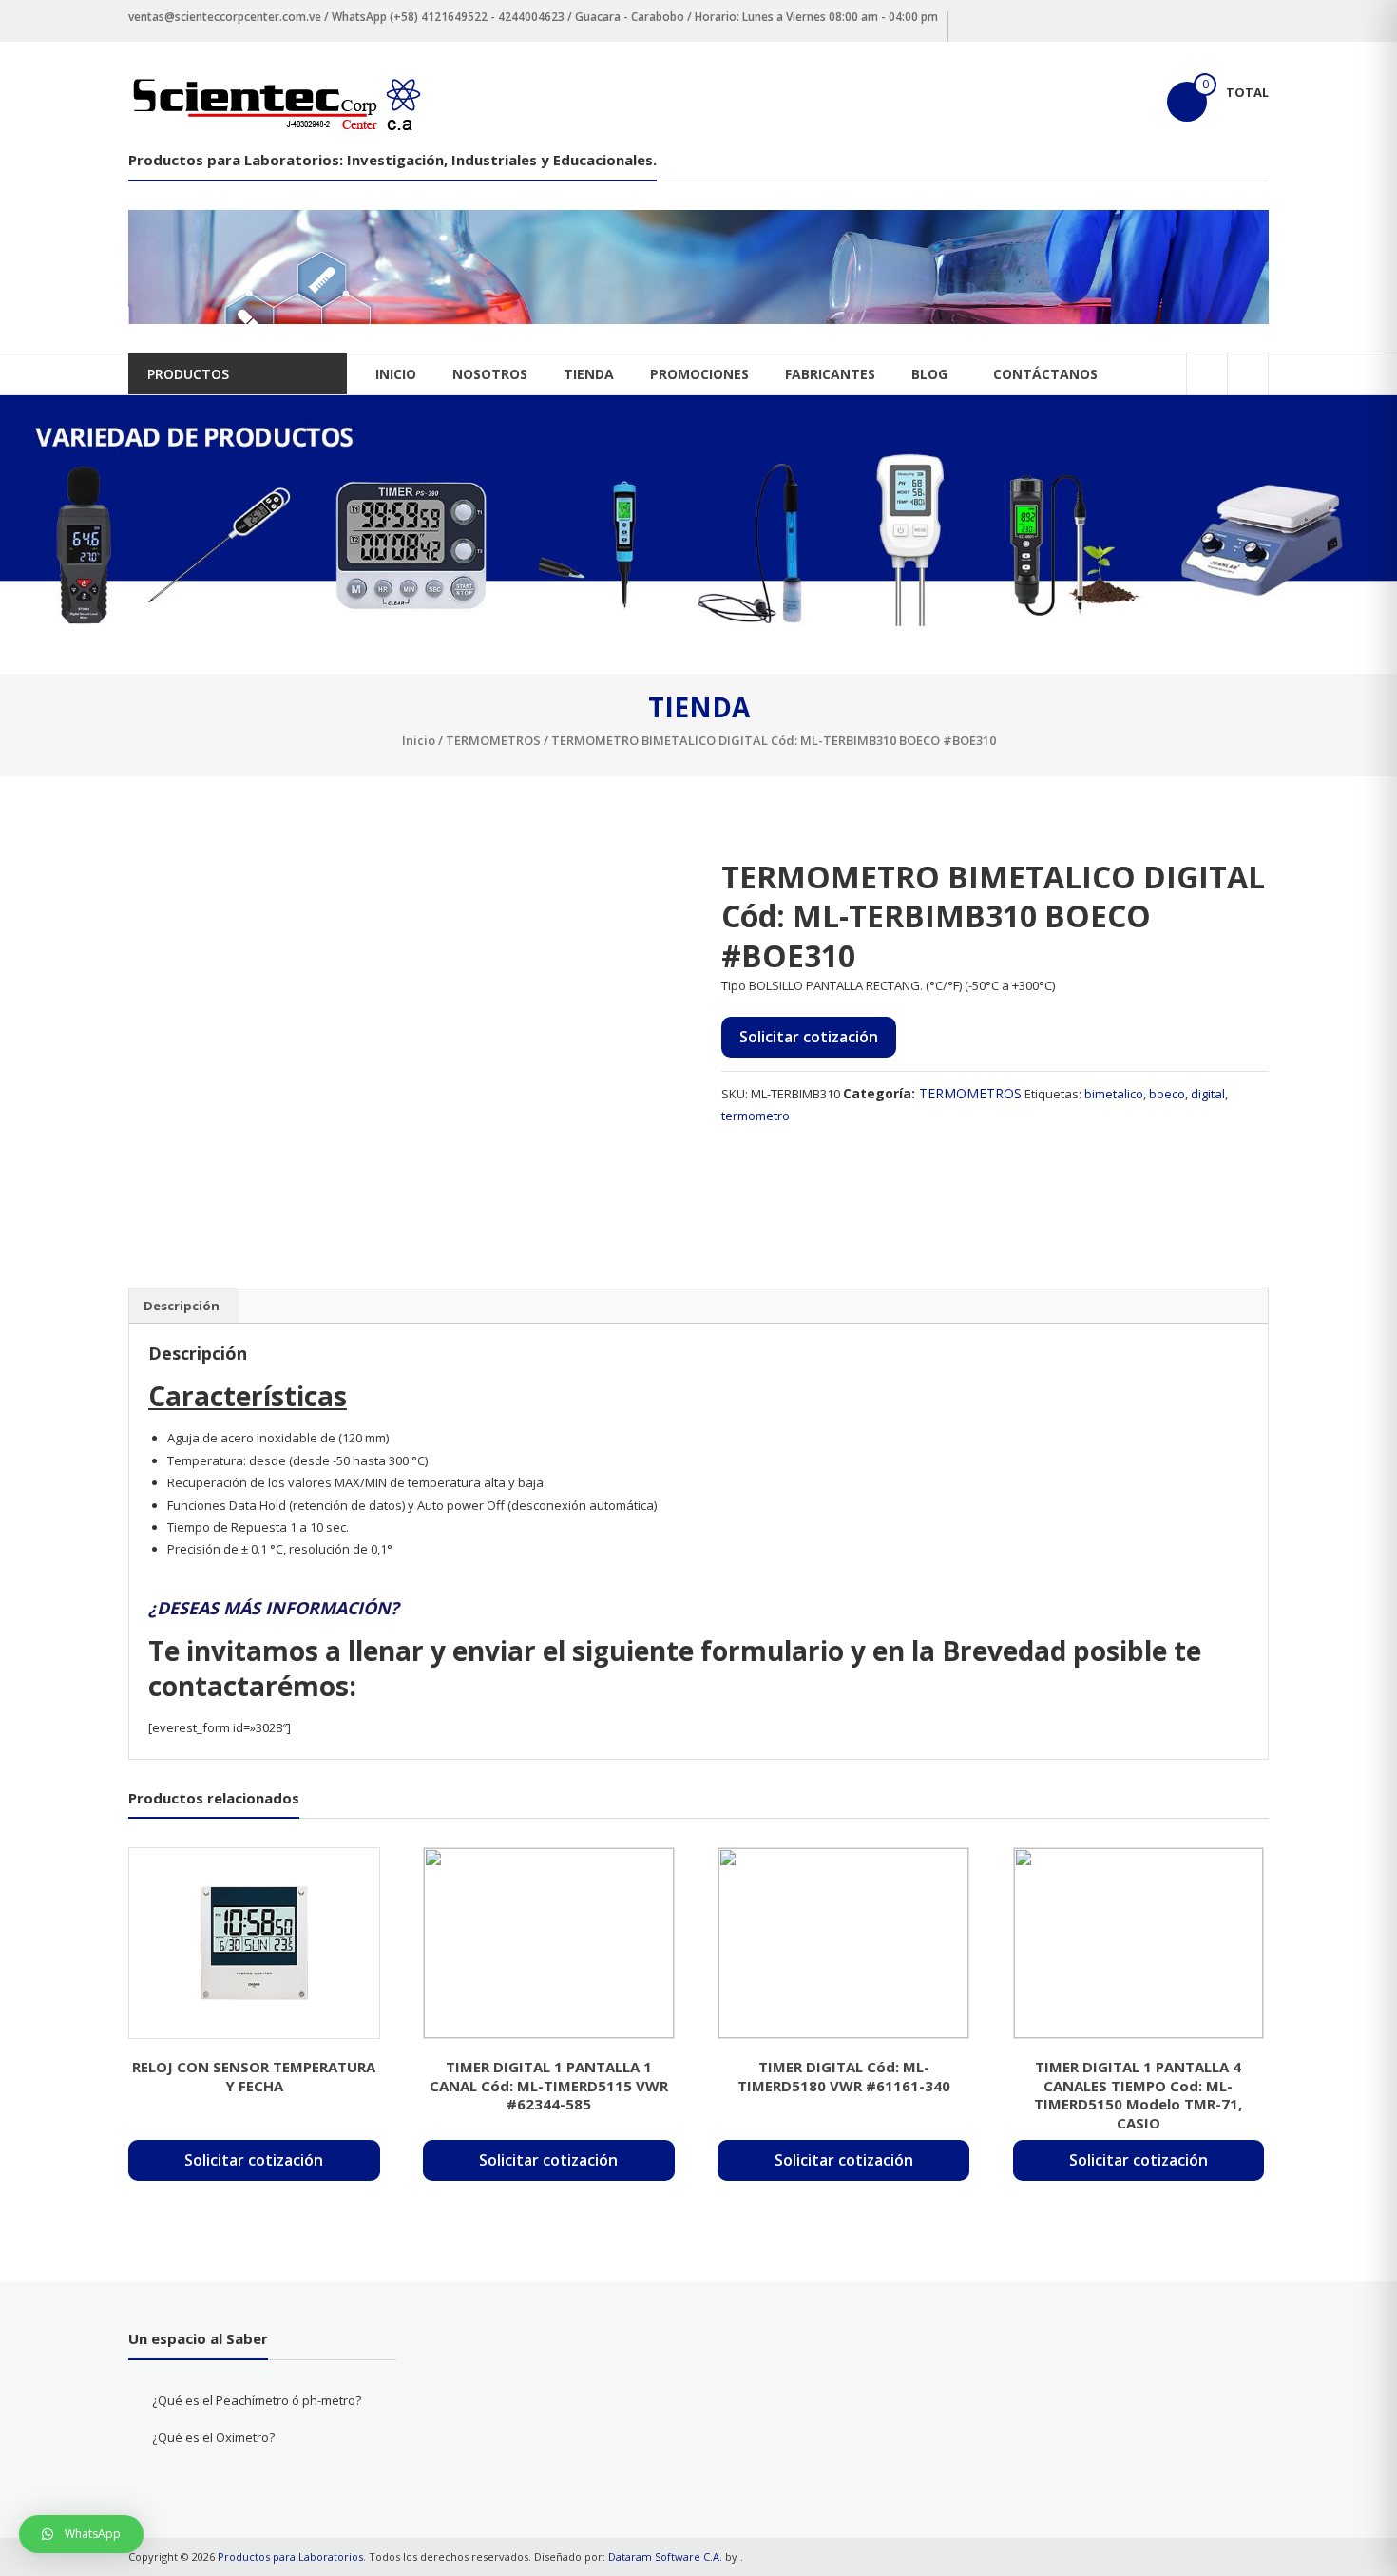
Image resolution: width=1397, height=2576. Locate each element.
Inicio (419, 740)
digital (1208, 1094)
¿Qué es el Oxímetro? (213, 2437)
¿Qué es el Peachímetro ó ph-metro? (257, 2400)
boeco (1167, 1094)
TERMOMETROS (493, 740)
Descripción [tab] (182, 1306)
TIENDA (589, 374)
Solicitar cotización (809, 1037)
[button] (81, 2534)
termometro (756, 1116)
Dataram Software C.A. (665, 2557)
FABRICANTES (830, 374)
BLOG (929, 374)
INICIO (396, 374)
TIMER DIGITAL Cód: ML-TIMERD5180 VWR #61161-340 (844, 2076)
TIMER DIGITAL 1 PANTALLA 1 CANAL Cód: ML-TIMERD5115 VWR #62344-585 (549, 2085)
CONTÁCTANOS (1045, 374)
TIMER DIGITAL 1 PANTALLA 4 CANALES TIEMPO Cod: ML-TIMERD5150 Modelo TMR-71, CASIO (1138, 2095)
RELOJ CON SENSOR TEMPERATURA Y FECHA (254, 2076)
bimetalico (1114, 1094)
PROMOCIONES (699, 374)
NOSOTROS (490, 374)
